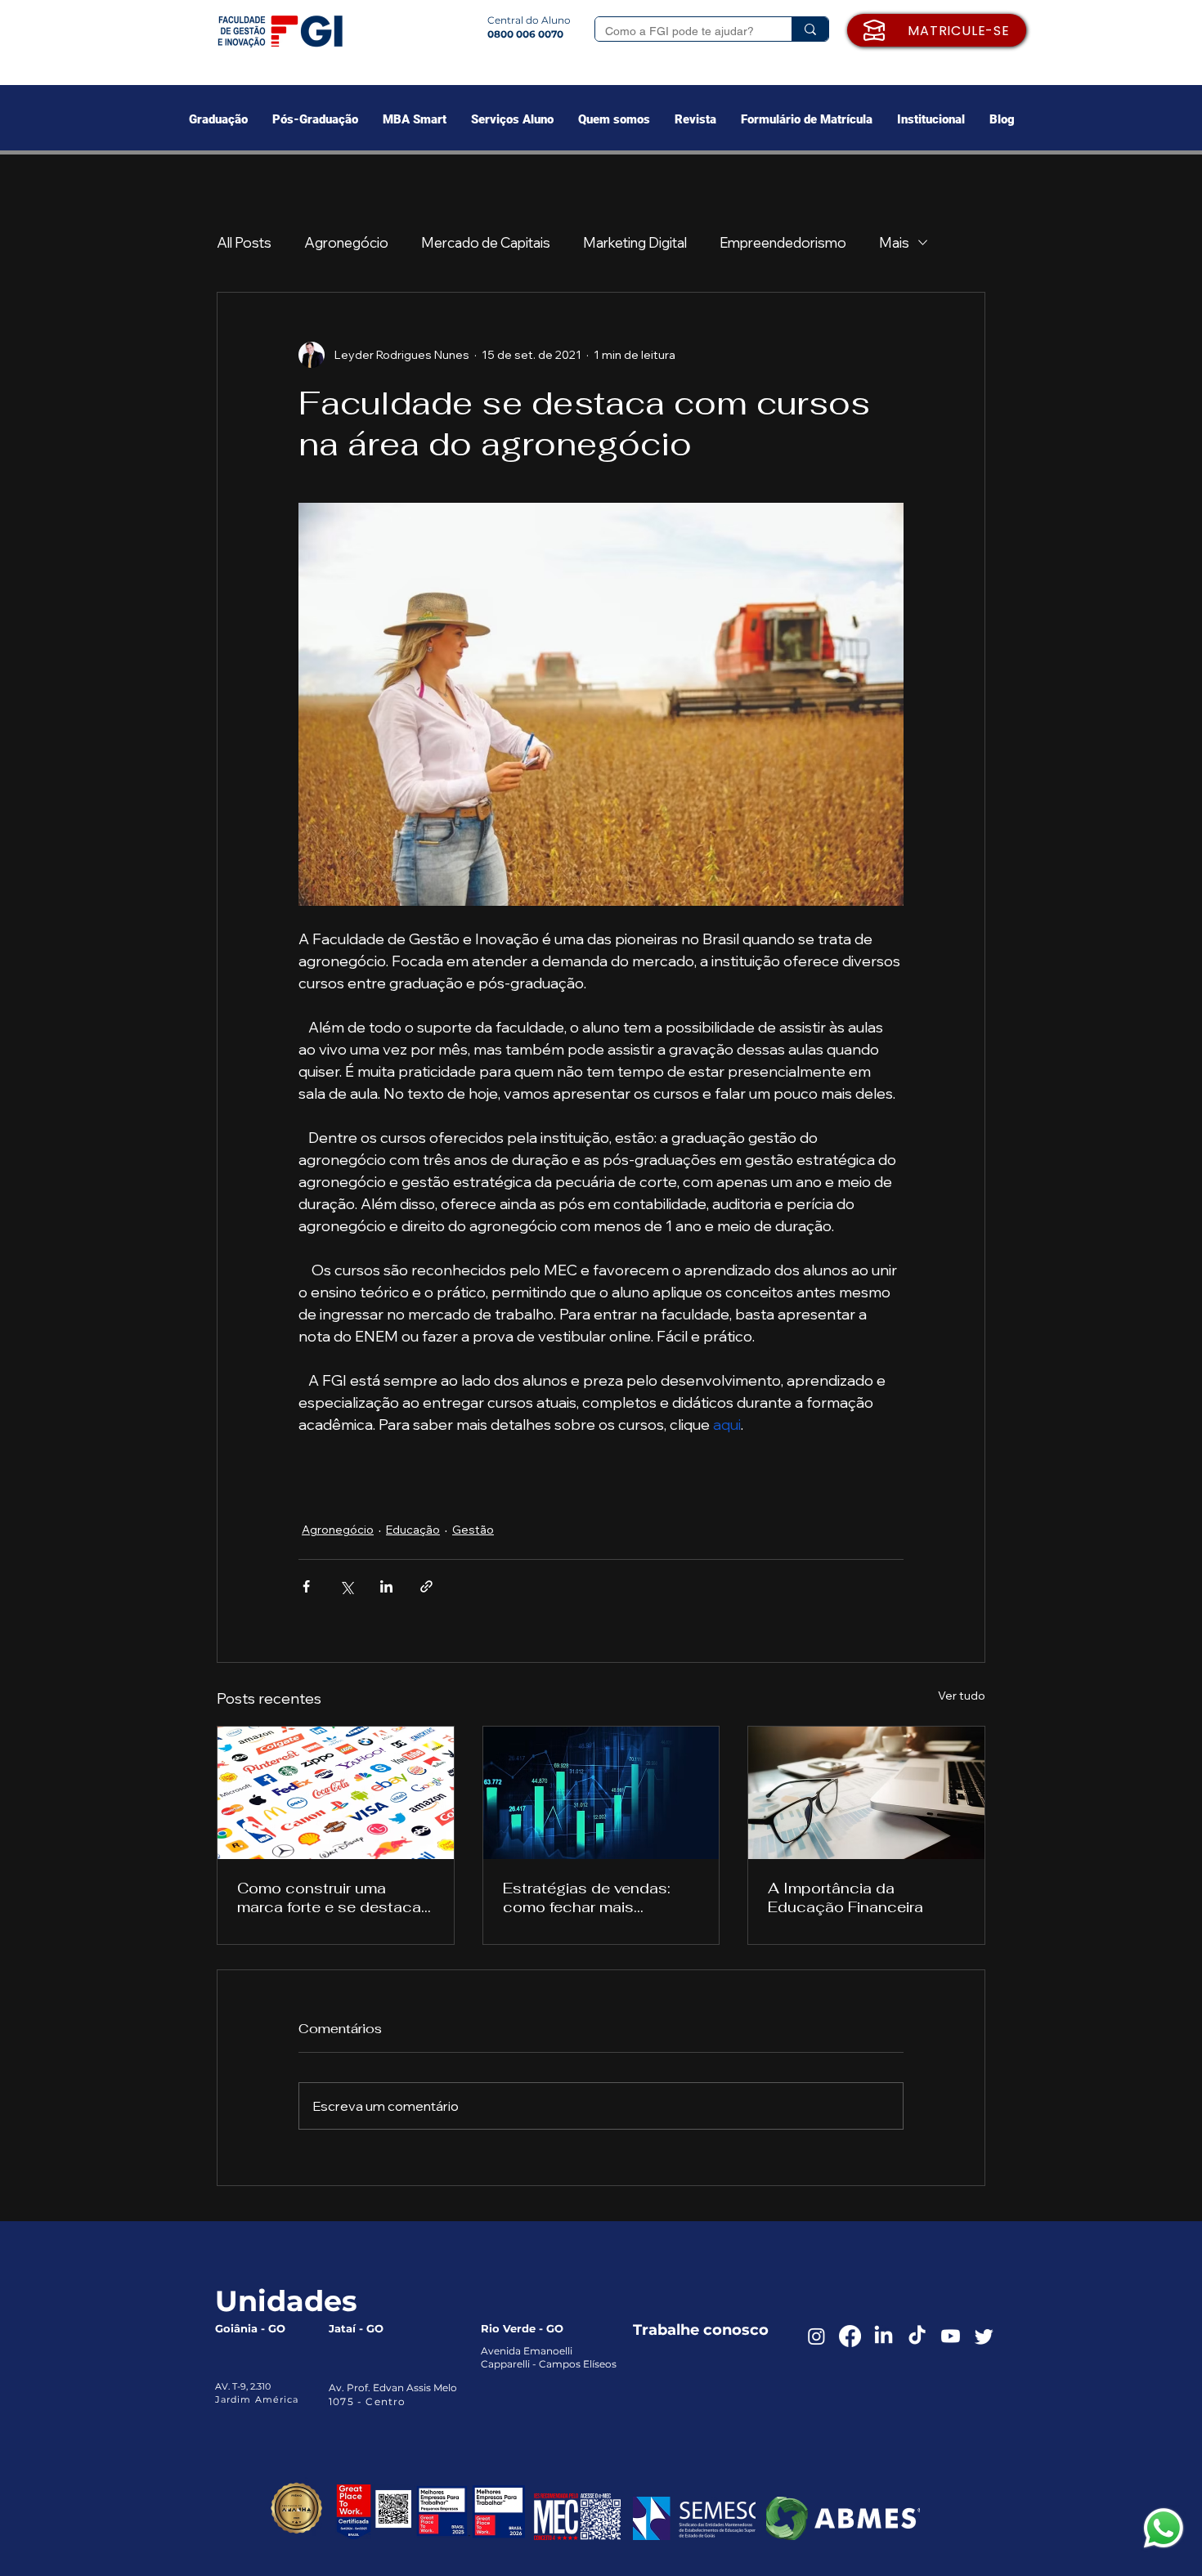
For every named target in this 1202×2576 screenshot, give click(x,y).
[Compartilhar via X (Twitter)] (346, 1586)
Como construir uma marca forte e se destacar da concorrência (332, 1897)
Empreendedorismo (783, 242)
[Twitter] (984, 2336)
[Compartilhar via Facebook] (306, 1586)
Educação (413, 1530)
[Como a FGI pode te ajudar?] (810, 29)
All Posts (244, 242)
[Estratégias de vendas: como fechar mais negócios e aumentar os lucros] (601, 1793)
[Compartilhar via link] (426, 1586)
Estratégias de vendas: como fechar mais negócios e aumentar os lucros (592, 1897)
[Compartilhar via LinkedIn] (386, 1586)
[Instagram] (816, 2336)
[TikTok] (917, 2336)
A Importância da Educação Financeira (845, 1897)
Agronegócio (346, 242)
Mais (894, 242)
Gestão (473, 1530)
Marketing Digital (635, 242)
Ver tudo (962, 1696)
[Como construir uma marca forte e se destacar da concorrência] (336, 1793)
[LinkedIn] (884, 2336)
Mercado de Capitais (486, 242)
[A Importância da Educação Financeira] (866, 1793)
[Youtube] (951, 2336)
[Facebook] (850, 2336)
